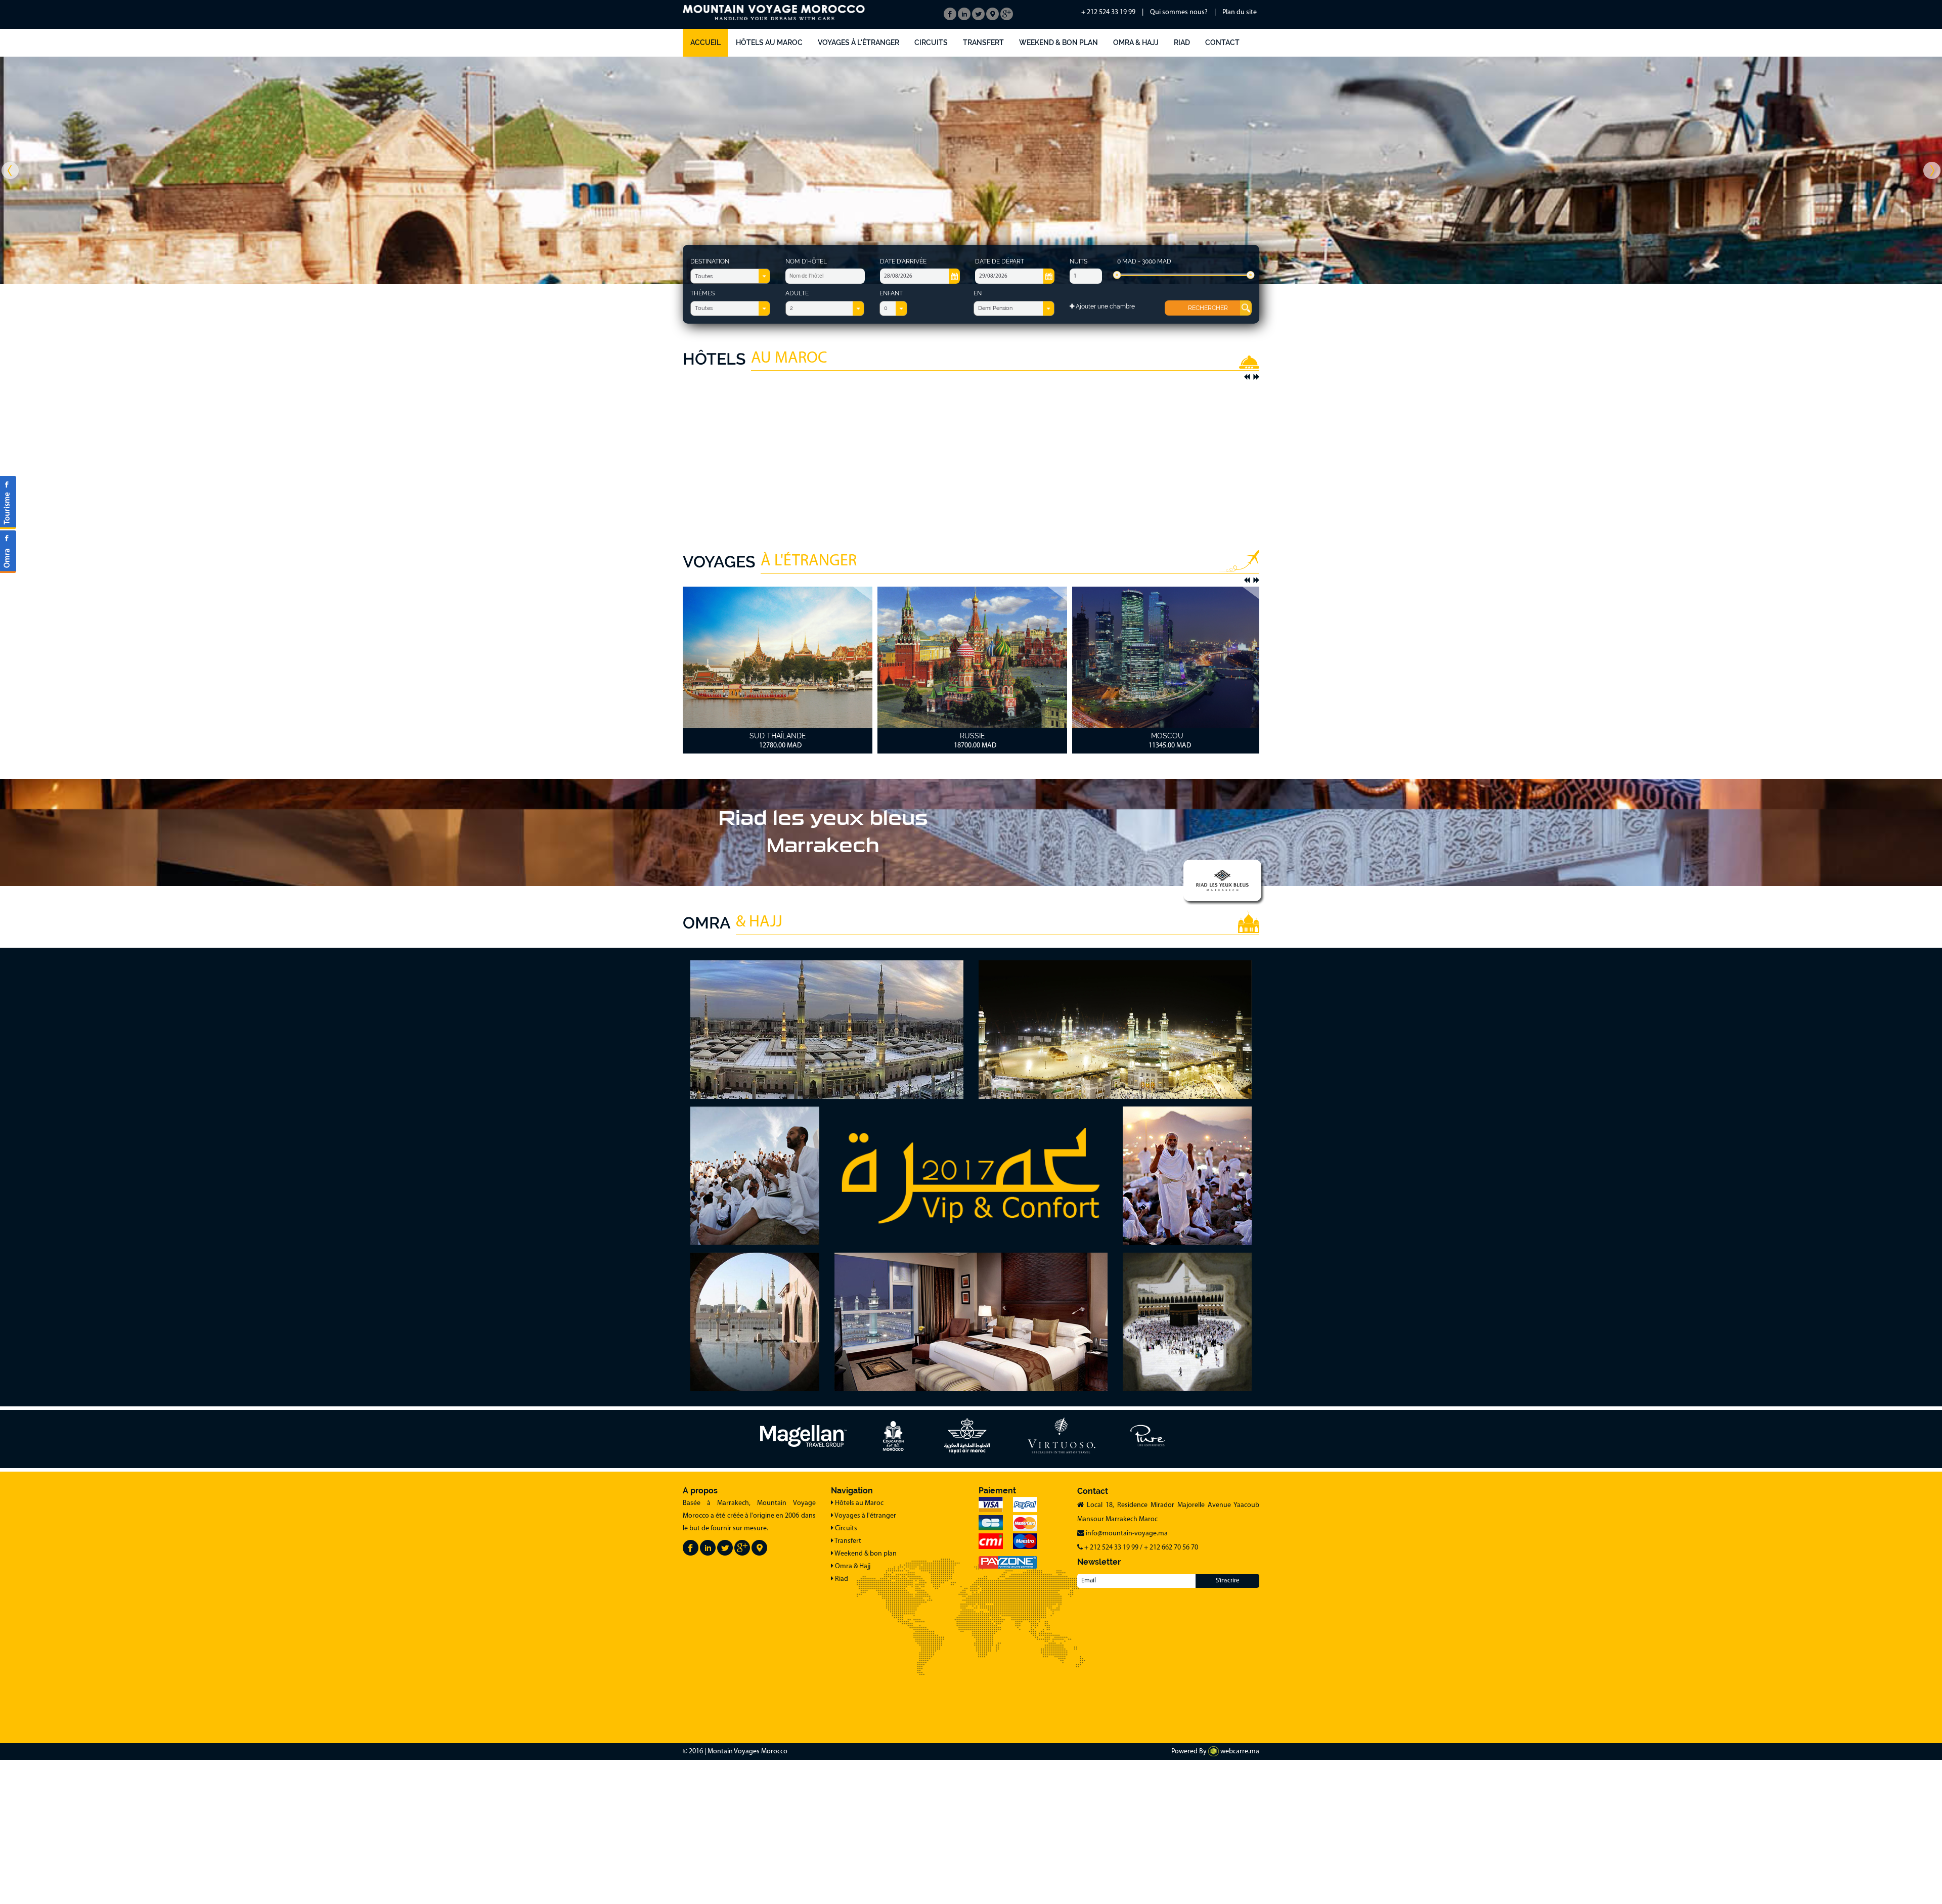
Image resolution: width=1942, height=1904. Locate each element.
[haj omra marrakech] (8, 551)
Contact (1222, 42)
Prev (1247, 377)
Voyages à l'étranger (858, 42)
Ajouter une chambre (1105, 306)
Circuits (931, 42)
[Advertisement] (971, 454)
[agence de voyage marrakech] (708, 1548)
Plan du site (1240, 12)
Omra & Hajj (1136, 42)
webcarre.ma (1239, 1752)
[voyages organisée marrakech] (8, 503)
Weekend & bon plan (1058, 42)
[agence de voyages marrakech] (691, 1548)
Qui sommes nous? (1179, 12)
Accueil (705, 42)
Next (1256, 377)
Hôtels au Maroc (769, 42)
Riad (1182, 42)
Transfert (983, 42)
